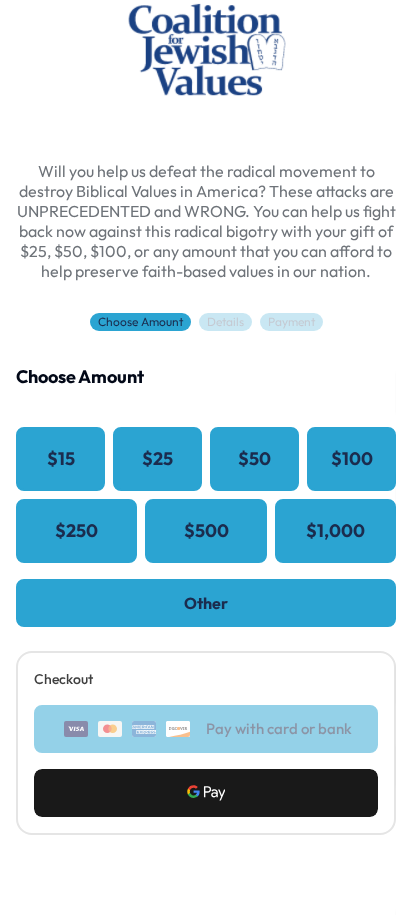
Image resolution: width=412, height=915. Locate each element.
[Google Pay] (206, 793)
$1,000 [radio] (335, 530)
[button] (206, 793)
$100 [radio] (352, 458)
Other (206, 603)
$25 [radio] (157, 458)
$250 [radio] (76, 530)
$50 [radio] (254, 458)
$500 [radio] (206, 530)
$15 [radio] (61, 458)
